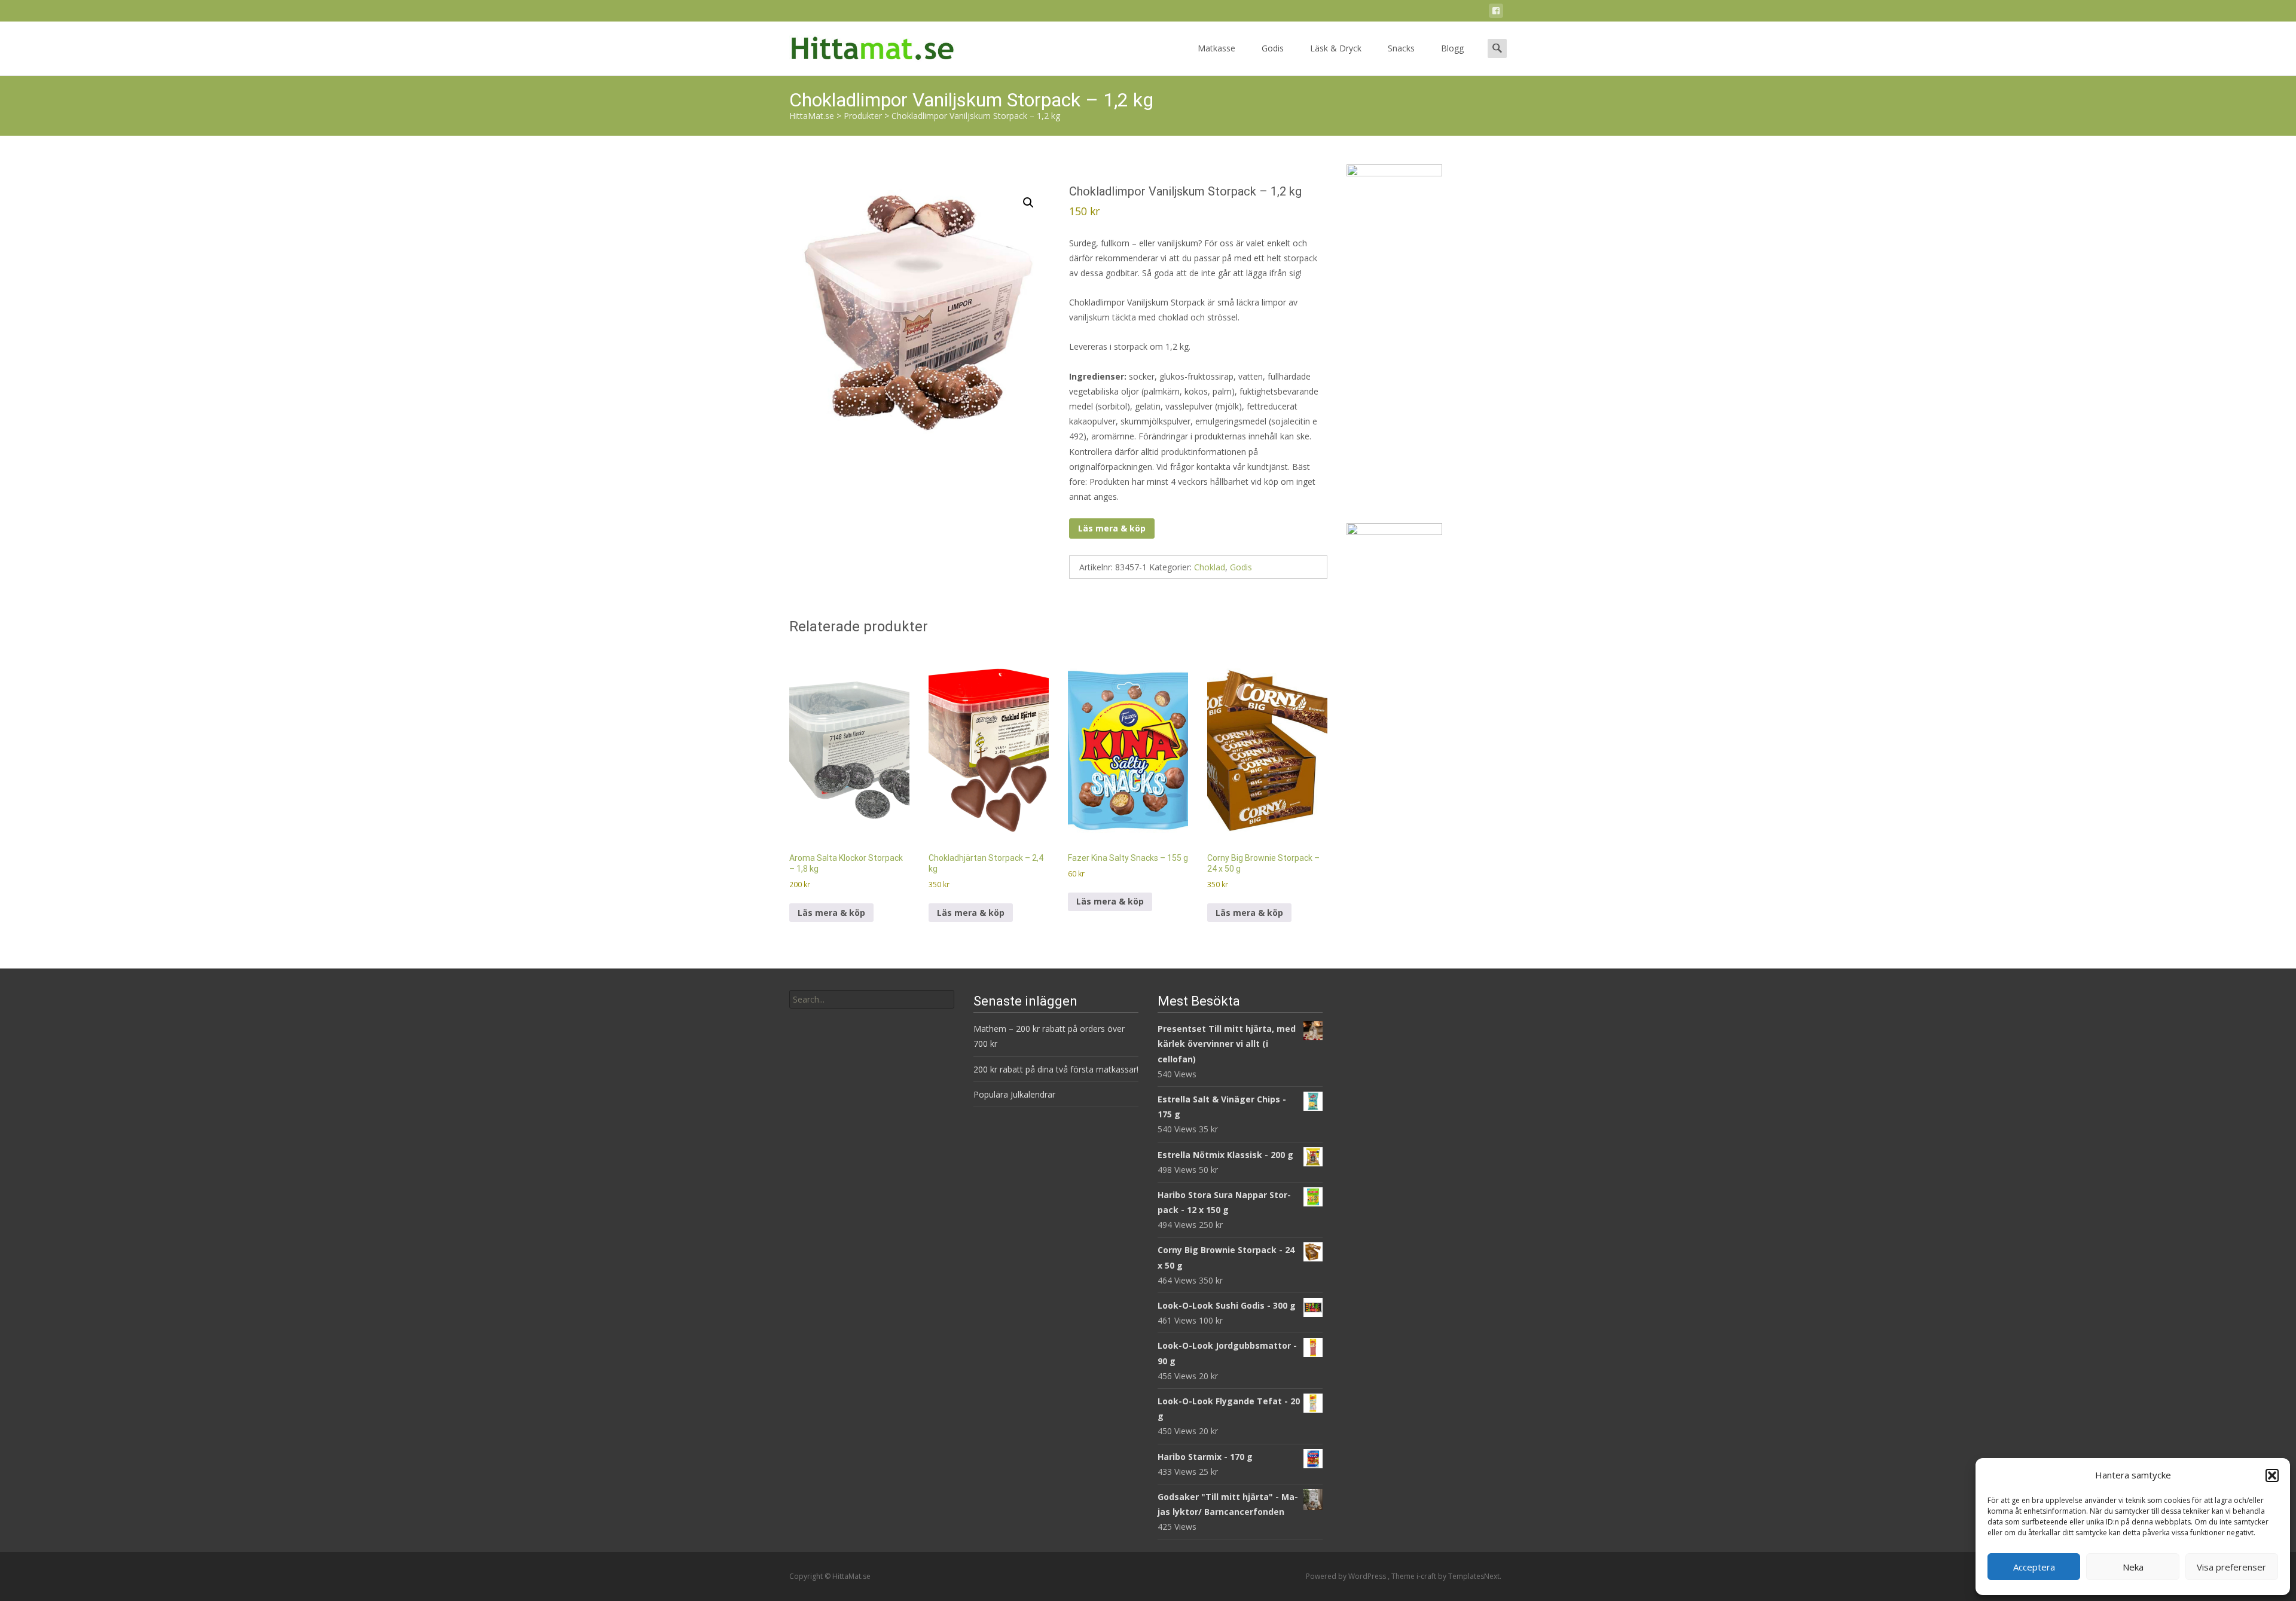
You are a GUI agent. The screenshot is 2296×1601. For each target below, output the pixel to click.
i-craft (1427, 1576)
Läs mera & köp (1112, 528)
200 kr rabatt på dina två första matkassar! (1056, 1069)
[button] (2272, 1475)
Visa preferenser (2231, 1567)
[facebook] (1496, 13)
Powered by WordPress (1347, 1576)
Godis (1273, 48)
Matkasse (1216, 48)
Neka (2133, 1567)
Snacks (1401, 48)
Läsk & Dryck (1336, 48)
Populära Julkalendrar (1014, 1094)
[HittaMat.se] (863, 45)
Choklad (1210, 567)
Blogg (1452, 48)
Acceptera (2034, 1567)
